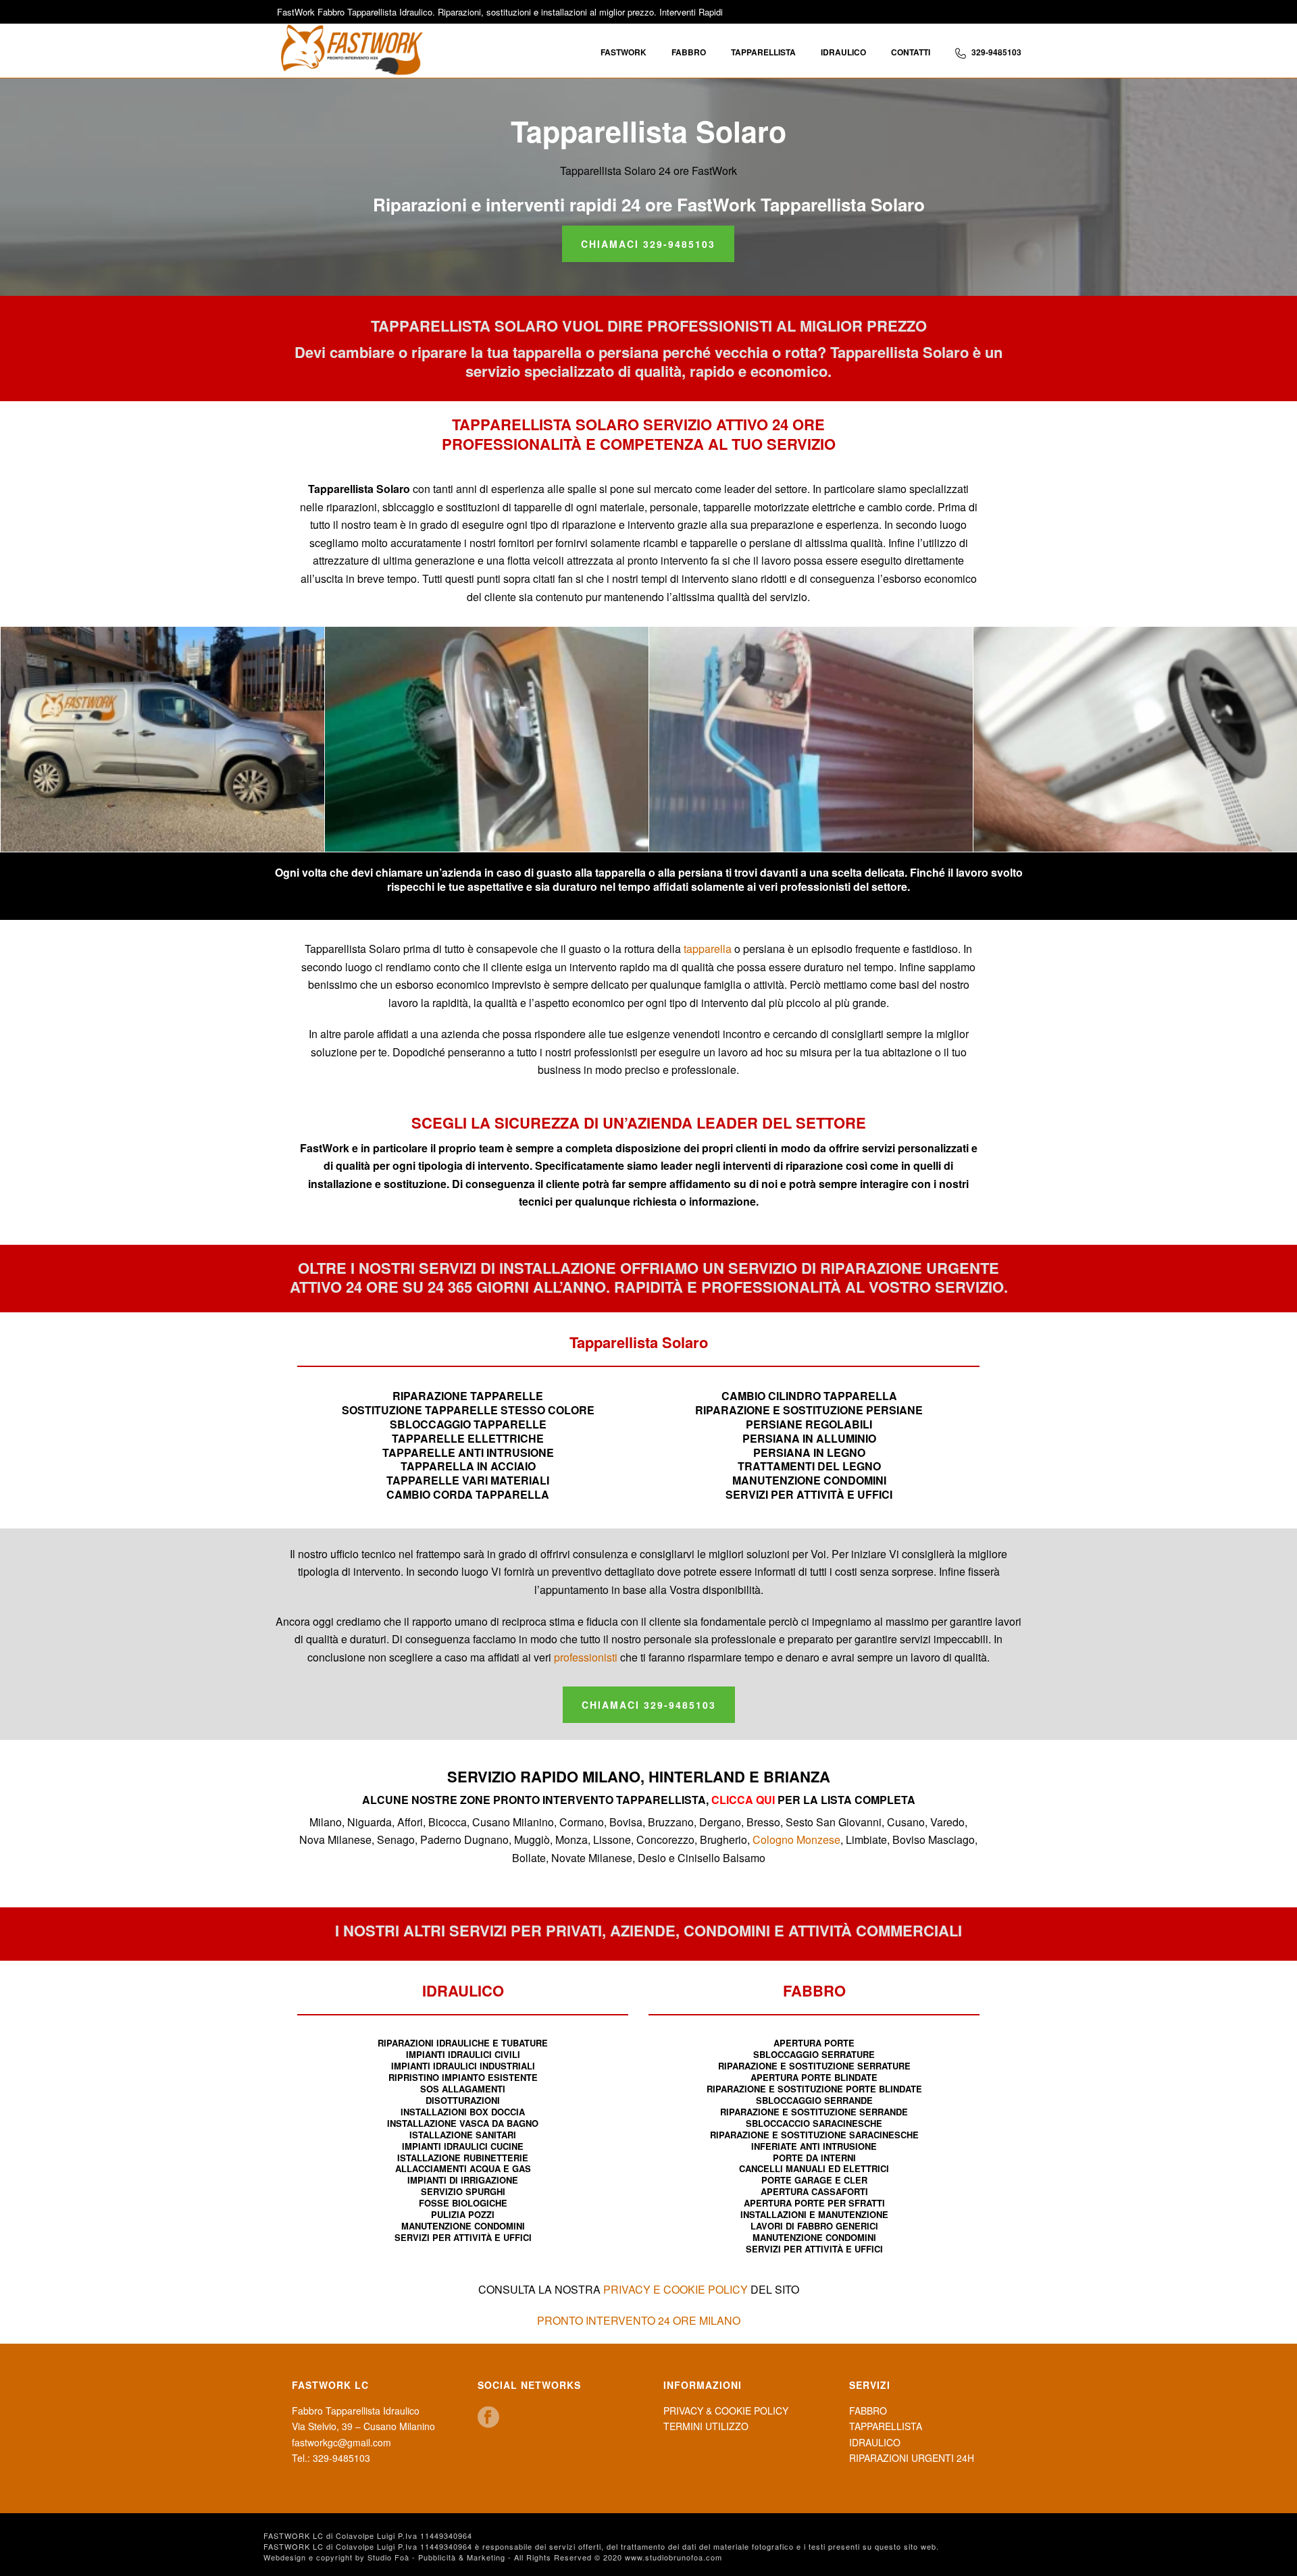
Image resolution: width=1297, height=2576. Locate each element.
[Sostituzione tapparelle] (487, 739)
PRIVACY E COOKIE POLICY (676, 2289)
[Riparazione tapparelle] (811, 739)
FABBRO (689, 52)
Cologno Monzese (796, 1839)
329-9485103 (996, 52)
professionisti (586, 1657)
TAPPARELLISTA (763, 52)
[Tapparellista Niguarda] (1135, 739)
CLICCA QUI (742, 1800)
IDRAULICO (843, 52)
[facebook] (488, 2418)
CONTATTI (911, 52)
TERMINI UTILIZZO (706, 2426)
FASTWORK (624, 52)
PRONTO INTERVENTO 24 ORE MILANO (639, 2320)
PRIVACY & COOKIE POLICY (726, 2411)
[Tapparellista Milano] (162, 739)
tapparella (708, 949)
